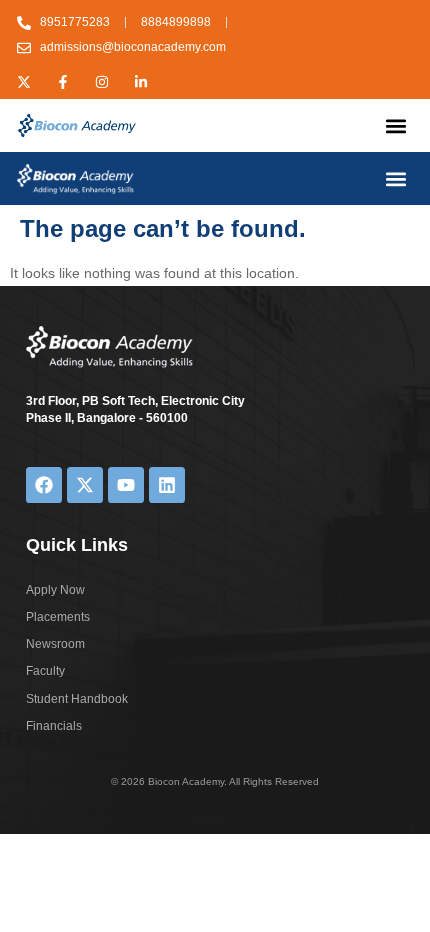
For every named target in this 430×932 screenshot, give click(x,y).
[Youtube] (126, 485)
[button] (396, 125)
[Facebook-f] (63, 82)
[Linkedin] (167, 485)
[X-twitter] (24, 82)
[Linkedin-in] (141, 82)
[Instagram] (102, 82)
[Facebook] (44, 485)
